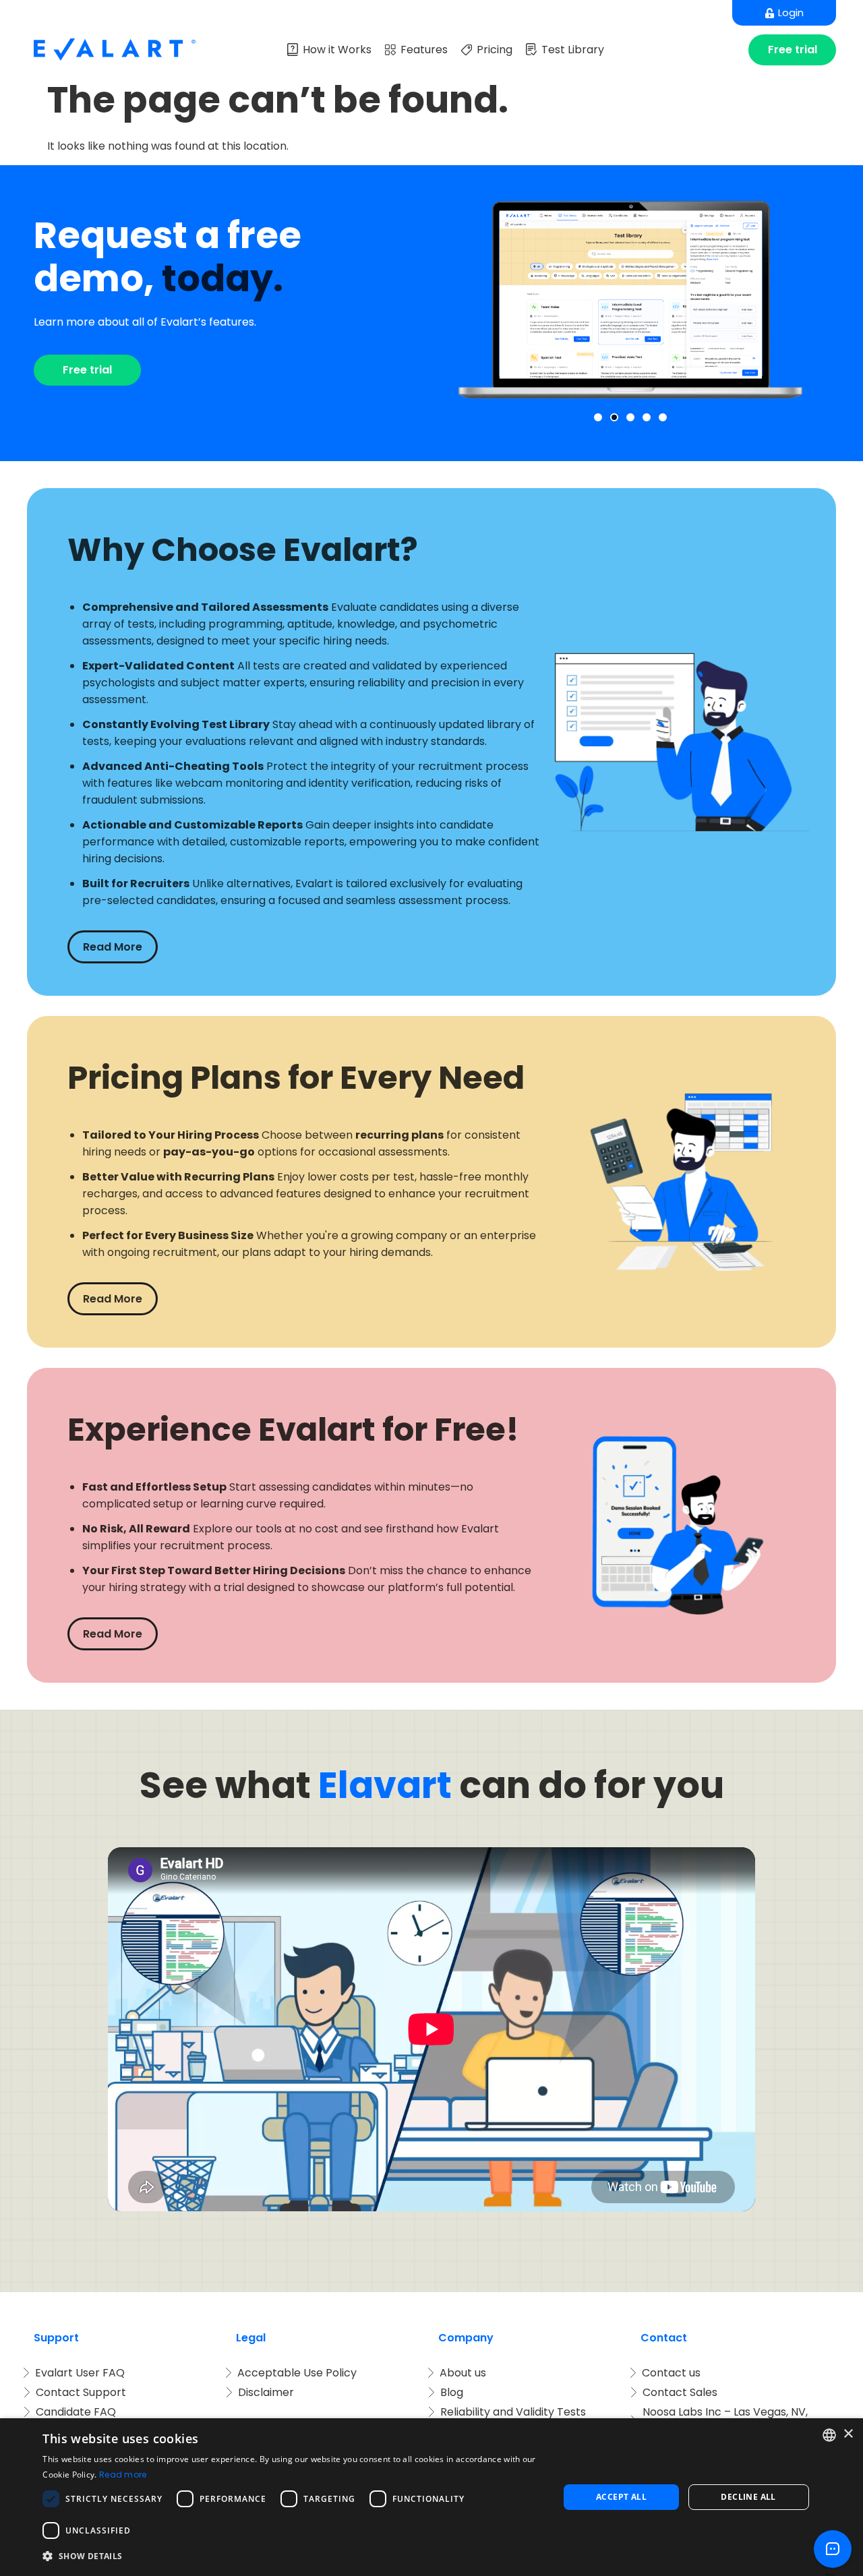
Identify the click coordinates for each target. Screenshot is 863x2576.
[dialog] (431, 2497)
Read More (113, 947)
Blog (452, 2392)
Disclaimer (266, 2392)
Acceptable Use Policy (297, 2373)
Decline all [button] (748, 2497)
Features (424, 50)
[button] (598, 417)
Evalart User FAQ (80, 2373)
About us (463, 2373)
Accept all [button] (621, 2497)
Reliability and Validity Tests (513, 2412)
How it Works (337, 50)
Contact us (671, 2373)
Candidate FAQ (76, 2412)
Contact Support (81, 2392)
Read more (123, 2475)
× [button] (848, 2434)
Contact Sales (680, 2392)
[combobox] (829, 2435)
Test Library (573, 50)
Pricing (495, 50)
